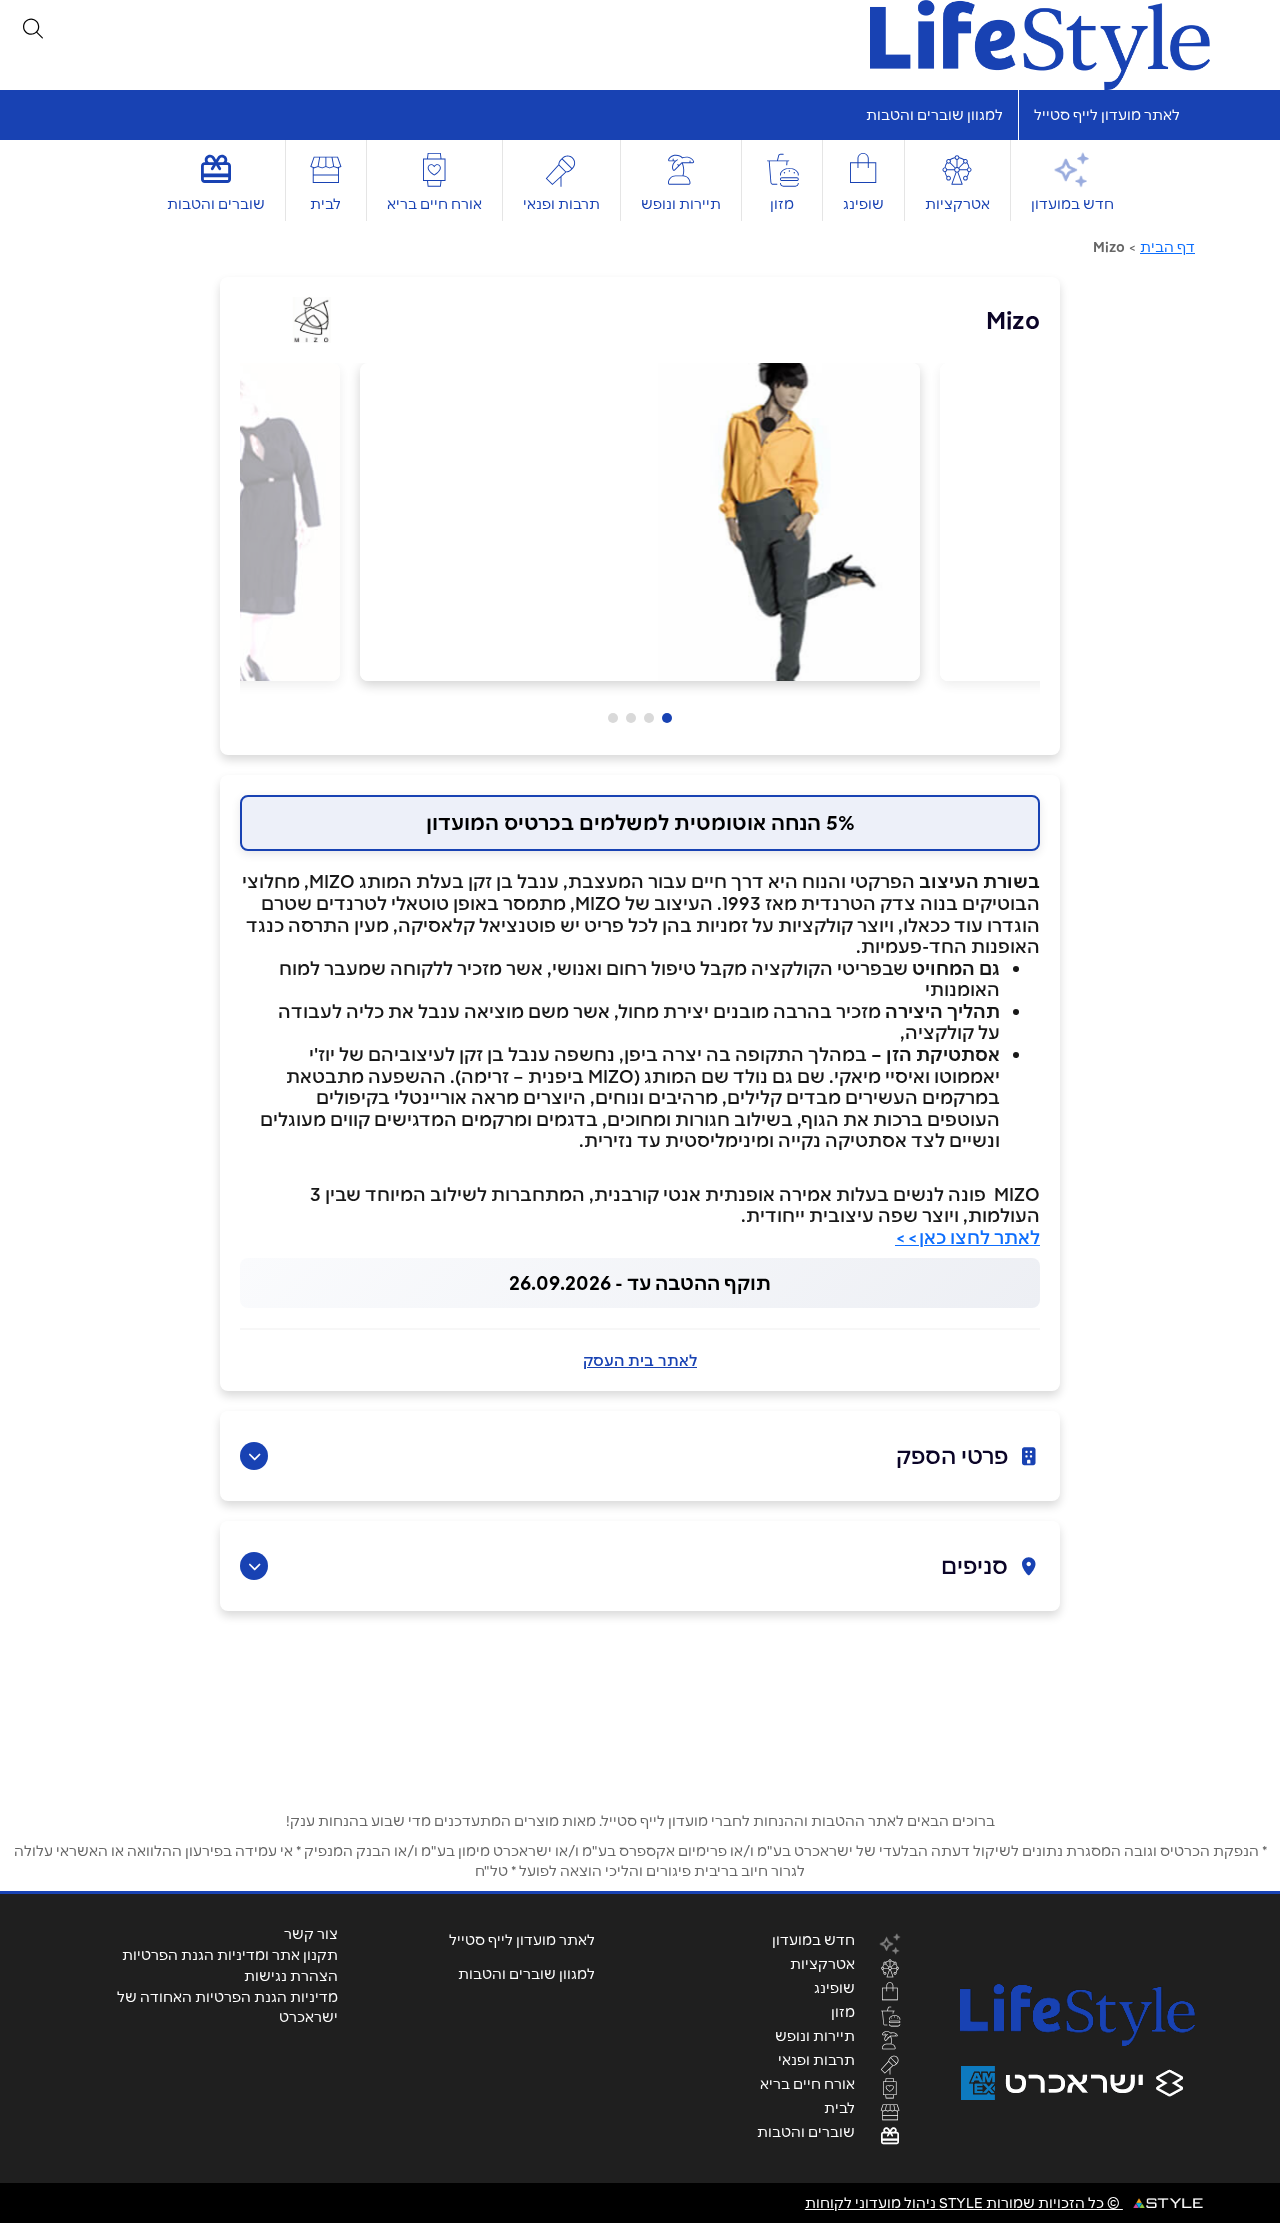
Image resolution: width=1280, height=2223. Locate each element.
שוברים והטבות (216, 204)
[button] (667, 718)
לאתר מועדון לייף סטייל (1107, 115)
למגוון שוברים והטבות (934, 115)
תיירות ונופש (681, 204)
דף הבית (1167, 247)
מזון (782, 204)
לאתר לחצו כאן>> (967, 1237)
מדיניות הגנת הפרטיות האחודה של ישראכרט (227, 2007)
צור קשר (311, 1934)
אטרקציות (957, 204)
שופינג (863, 204)
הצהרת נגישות (291, 1976)
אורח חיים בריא (434, 204)
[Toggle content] (254, 1456)
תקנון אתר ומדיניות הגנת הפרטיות (230, 1955)
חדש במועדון (1072, 204)
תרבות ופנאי (561, 204)
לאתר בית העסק (640, 1360)
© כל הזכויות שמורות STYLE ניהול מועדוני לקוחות (964, 2203)
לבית (325, 204)
